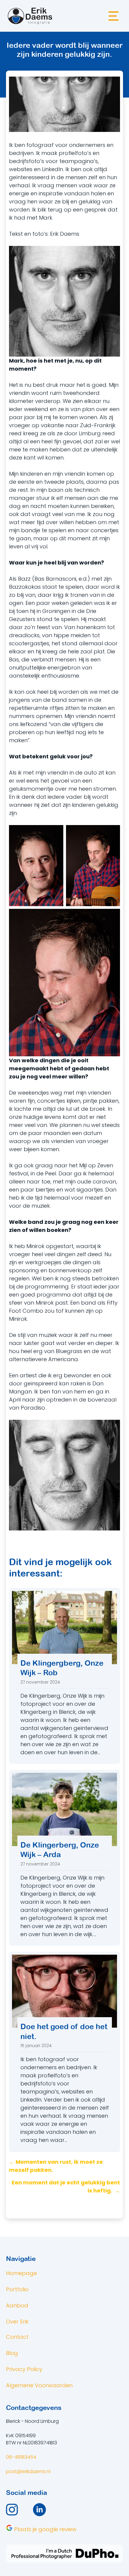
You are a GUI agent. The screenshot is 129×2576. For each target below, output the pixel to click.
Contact (17, 2337)
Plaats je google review (45, 2529)
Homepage (21, 2273)
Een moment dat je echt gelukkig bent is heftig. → (66, 2187)
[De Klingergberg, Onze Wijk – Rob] (64, 1676)
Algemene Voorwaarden (39, 2385)
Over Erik (17, 2322)
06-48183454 (21, 2457)
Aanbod (17, 2305)
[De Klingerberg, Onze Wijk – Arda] (64, 1858)
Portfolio (17, 2289)
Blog (12, 2353)
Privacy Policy (24, 2369)
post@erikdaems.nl (28, 2471)
